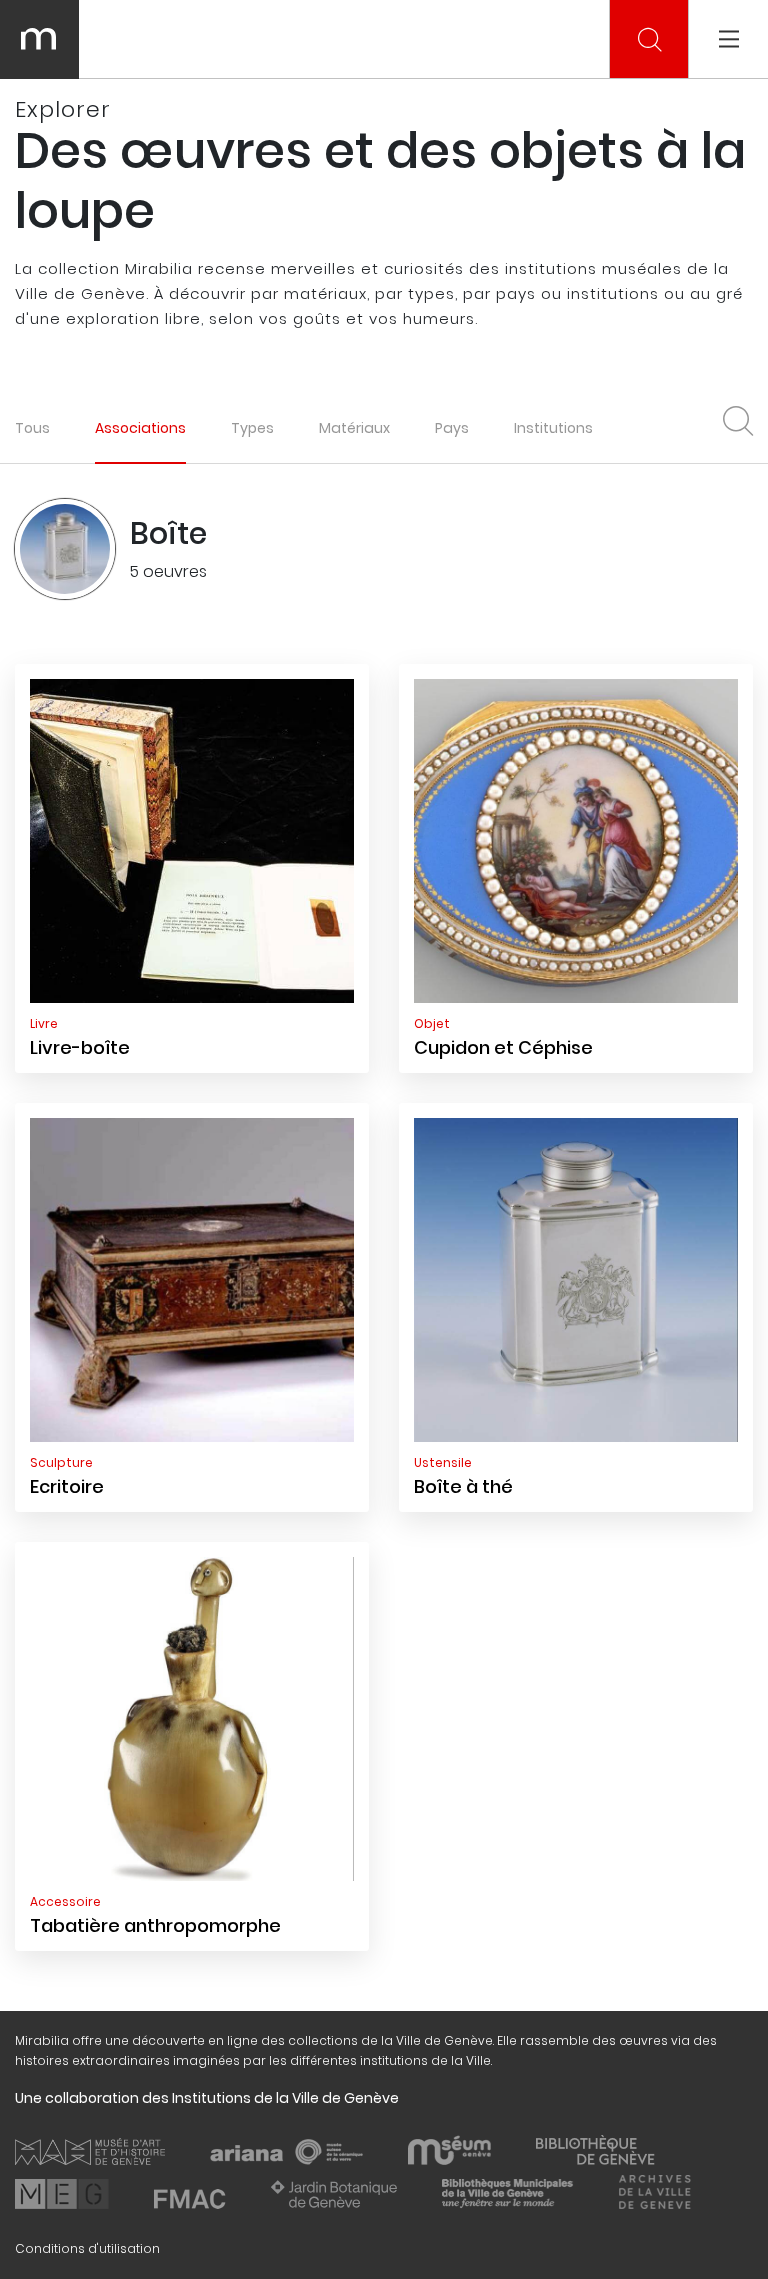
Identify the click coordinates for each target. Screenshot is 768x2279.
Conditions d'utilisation (87, 2248)
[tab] (140, 427)
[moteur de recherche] (650, 40)
